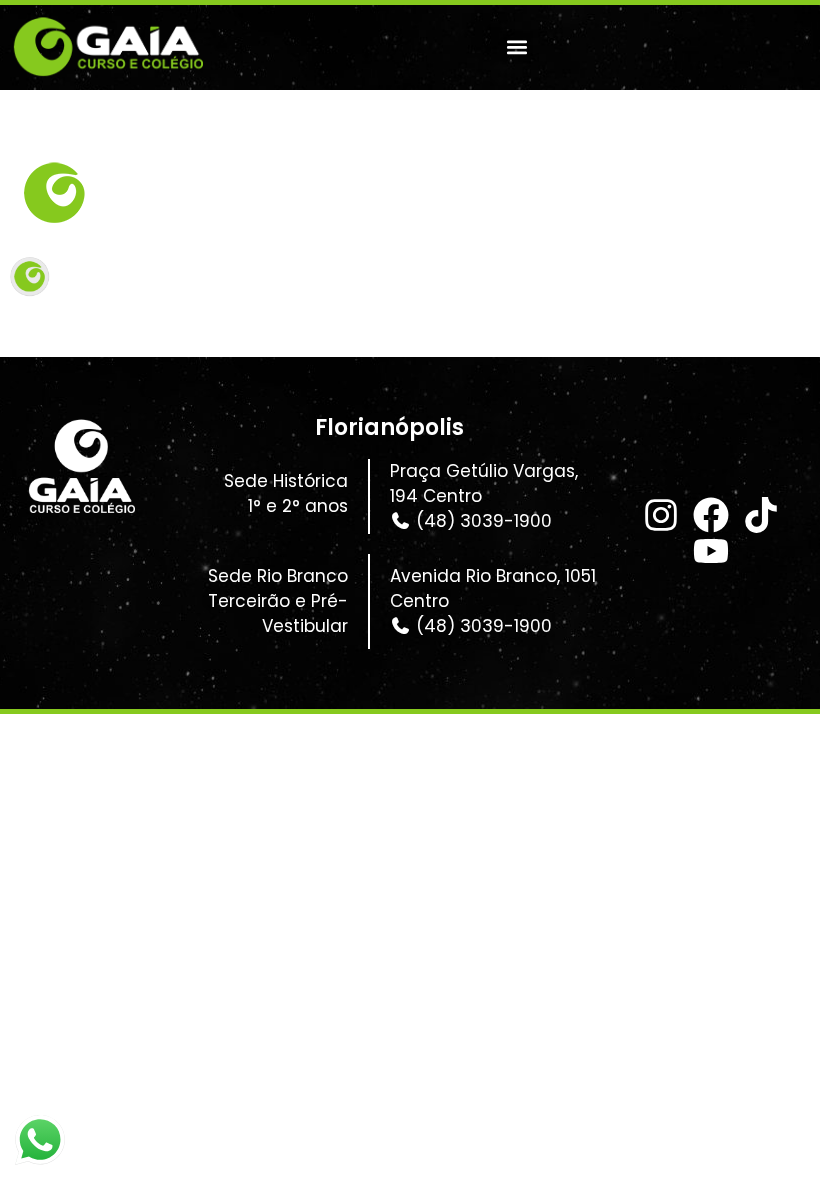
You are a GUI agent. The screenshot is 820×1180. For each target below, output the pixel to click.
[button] (516, 47)
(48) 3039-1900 (481, 521)
